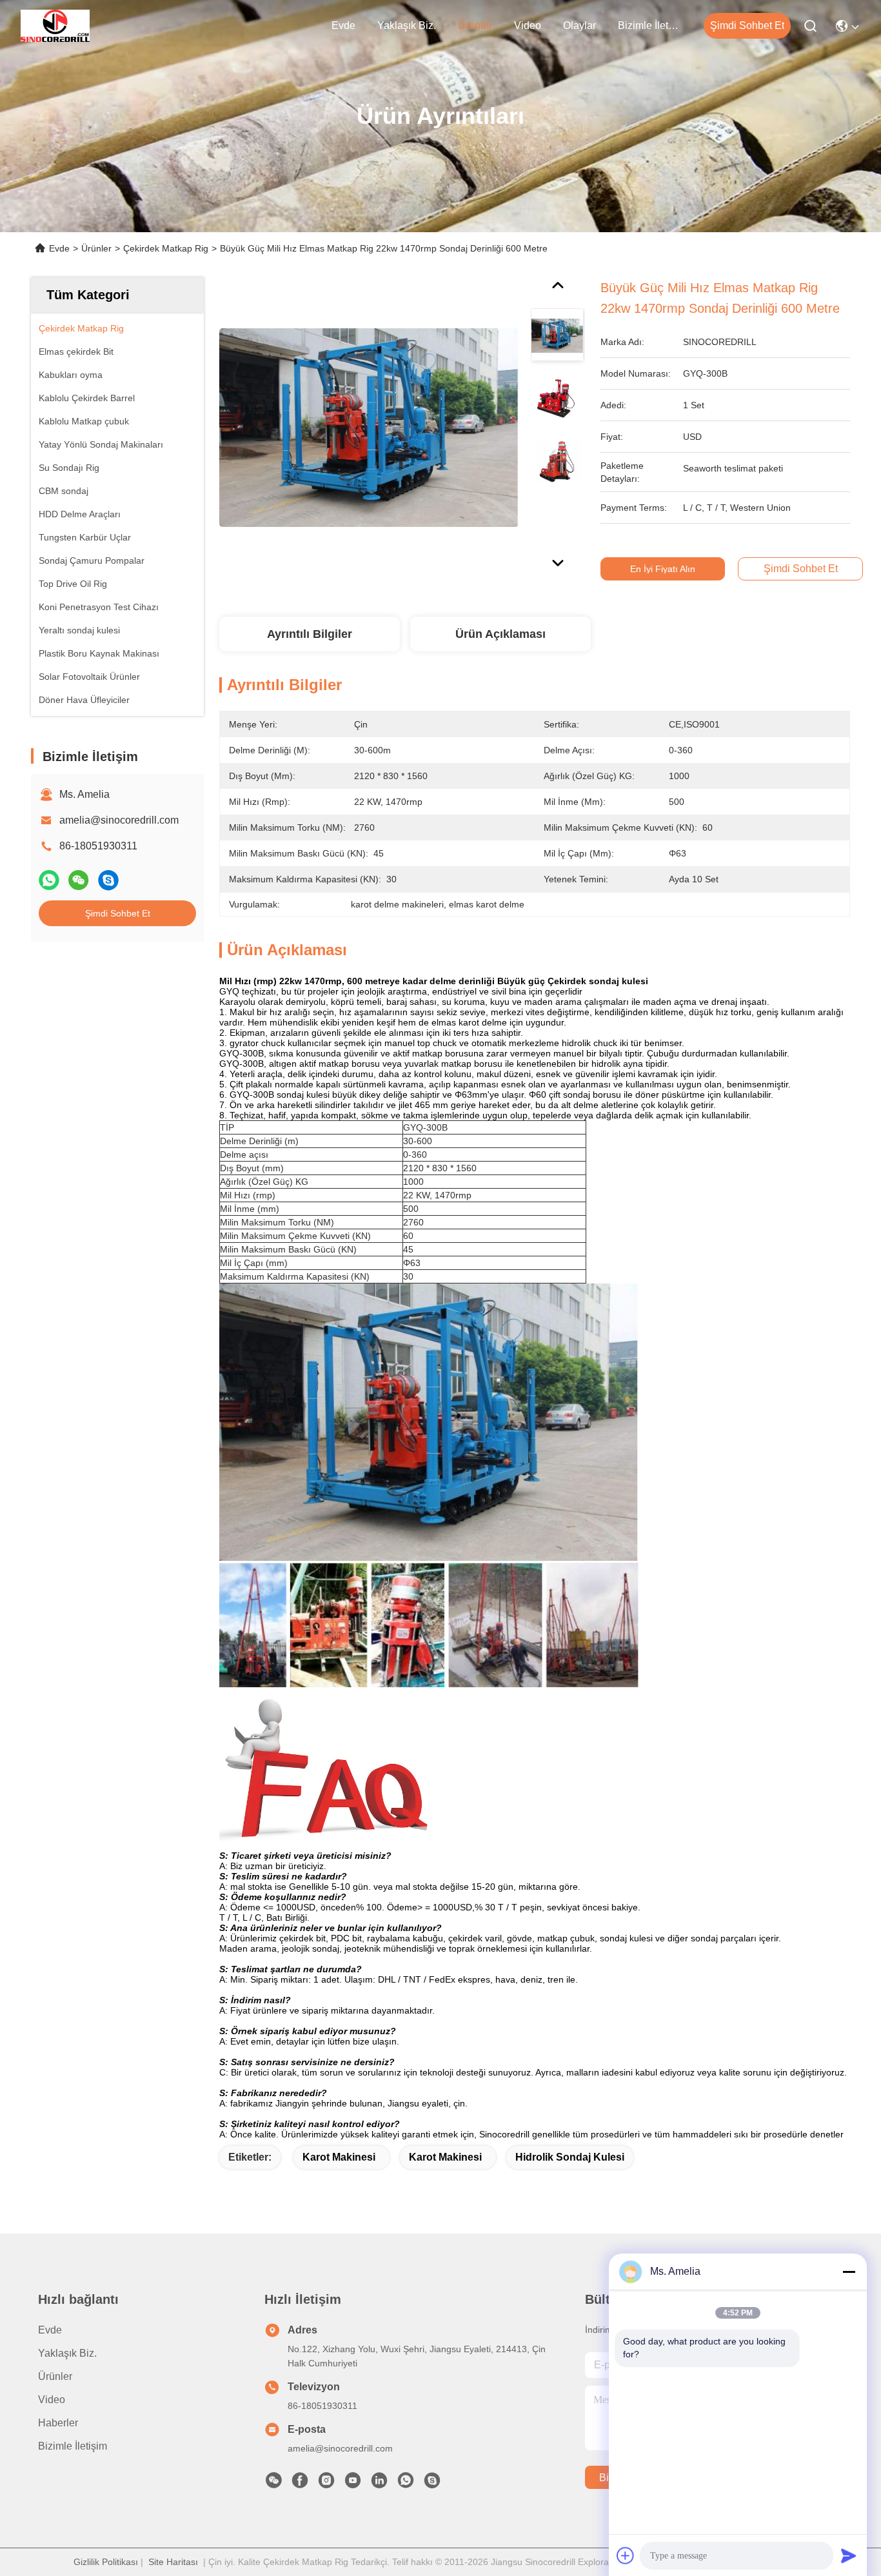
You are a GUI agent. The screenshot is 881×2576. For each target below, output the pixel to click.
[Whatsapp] (49, 880)
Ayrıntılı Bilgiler (310, 634)
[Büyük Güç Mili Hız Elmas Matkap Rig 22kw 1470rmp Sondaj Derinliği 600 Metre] (369, 427)
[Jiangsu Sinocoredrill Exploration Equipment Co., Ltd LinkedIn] (379, 2484)
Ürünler (475, 25)
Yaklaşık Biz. (407, 25)
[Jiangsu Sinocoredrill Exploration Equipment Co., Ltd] (55, 26)
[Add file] (626, 2555)
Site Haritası (173, 2562)
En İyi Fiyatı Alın (663, 569)
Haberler (58, 2423)
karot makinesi (339, 2157)
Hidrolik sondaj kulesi (570, 2157)
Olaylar (579, 25)
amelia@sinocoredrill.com (119, 820)
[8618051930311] (406, 2484)
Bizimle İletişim (649, 25)
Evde (343, 25)
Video (528, 25)
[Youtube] (353, 2484)
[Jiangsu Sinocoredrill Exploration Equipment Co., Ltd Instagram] (326, 2484)
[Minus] (849, 2272)
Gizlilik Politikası (106, 2562)
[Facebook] (300, 2484)
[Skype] (108, 880)
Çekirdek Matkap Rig (166, 248)
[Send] (849, 2555)
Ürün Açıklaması (500, 634)
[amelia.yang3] (432, 2484)
